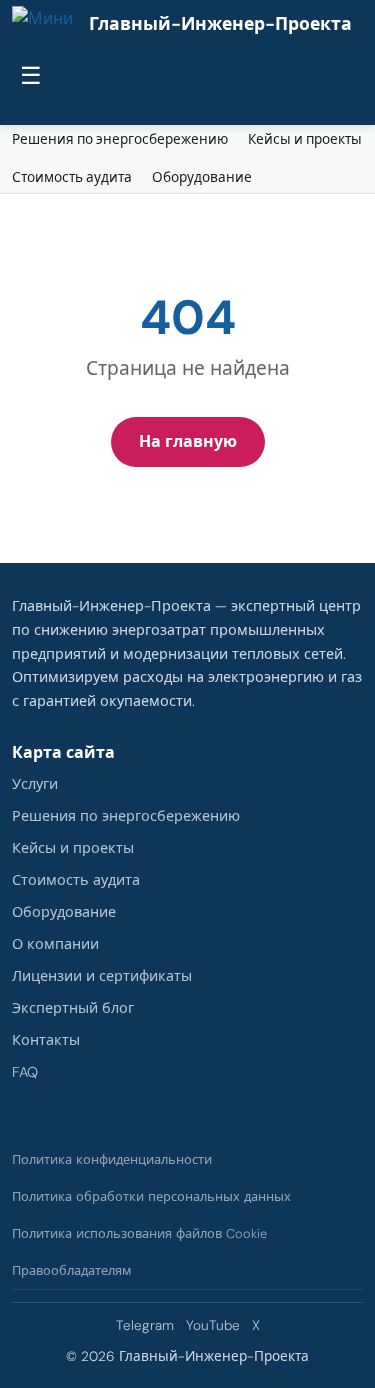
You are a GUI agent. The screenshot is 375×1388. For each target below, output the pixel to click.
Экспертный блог (73, 1008)
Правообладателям (72, 1270)
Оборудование (202, 177)
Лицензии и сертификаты (102, 976)
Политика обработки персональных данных (151, 1196)
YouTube (213, 1325)
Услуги (35, 784)
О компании (55, 944)
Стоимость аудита (72, 177)
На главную (188, 441)
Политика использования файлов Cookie (139, 1233)
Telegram (145, 1325)
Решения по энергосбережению (120, 139)
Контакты (46, 1040)
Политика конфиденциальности (112, 1159)
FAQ (25, 1072)
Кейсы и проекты (305, 139)
